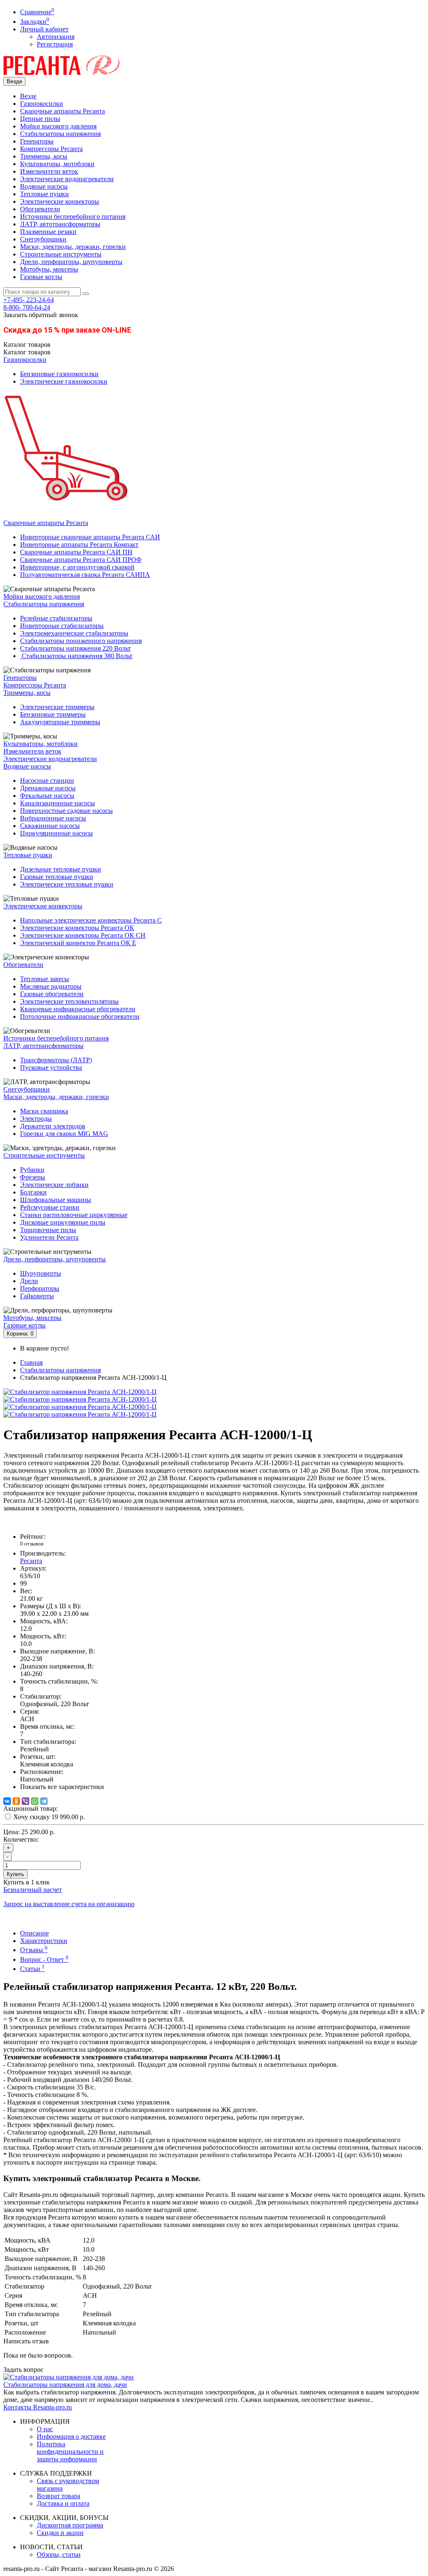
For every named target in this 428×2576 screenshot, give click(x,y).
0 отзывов (32, 1544)
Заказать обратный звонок (41, 315)
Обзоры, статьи (59, 2554)
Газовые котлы (41, 277)
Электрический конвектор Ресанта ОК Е (78, 943)
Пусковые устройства (51, 1068)
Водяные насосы (44, 186)
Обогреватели (40, 209)
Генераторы (37, 141)
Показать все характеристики (62, 1787)
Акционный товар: (31, 1808)
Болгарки (33, 1192)
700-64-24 (27, 307)
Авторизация (56, 37)
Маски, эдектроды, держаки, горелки (73, 247)
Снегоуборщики (43, 239)
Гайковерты (37, 1296)
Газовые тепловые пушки (57, 877)
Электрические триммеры (57, 707)
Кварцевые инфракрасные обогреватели (78, 1009)
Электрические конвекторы (60, 201)
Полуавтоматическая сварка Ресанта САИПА (85, 575)
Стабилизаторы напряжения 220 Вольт (75, 648)
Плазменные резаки (48, 232)
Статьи (32, 1969)
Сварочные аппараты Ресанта (62, 111)
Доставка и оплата (63, 2503)
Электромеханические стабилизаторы (74, 633)
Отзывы (34, 1950)
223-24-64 (29, 300)
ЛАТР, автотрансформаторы (60, 224)
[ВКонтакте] (7, 1801)
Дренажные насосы (48, 788)
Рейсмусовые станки (50, 1207)
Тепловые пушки (45, 194)
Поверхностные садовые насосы (66, 811)
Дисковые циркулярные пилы (63, 1222)
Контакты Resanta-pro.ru (38, 2407)
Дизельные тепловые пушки (61, 869)
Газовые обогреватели (52, 994)
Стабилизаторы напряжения (60, 134)
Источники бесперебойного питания (73, 217)
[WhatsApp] (35, 1801)
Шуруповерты (41, 1273)
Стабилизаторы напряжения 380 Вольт (76, 656)
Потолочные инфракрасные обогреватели (80, 1016)
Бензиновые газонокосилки (59, 374)
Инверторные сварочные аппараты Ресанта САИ (90, 537)
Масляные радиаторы (51, 986)
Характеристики (44, 1941)
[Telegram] (44, 1801)
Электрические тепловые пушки (67, 884)
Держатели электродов (53, 1126)
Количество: (21, 1839)
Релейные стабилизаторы (56, 618)
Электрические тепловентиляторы (69, 1001)
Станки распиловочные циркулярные (74, 1215)
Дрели (29, 1281)
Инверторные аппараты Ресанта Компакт (79, 545)
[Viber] (25, 1801)
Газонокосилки (42, 104)
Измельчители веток (49, 171)
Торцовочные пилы (48, 1230)
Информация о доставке (71, 2436)
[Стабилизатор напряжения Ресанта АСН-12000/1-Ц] (80, 1392)
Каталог (27, 352)
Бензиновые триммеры (53, 714)
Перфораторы (40, 1288)
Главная (31, 1362)
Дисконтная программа (70, 2525)
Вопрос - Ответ (44, 1960)
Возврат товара (59, 2496)
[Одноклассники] (16, 1801)
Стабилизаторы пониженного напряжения (81, 641)
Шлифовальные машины (56, 1200)
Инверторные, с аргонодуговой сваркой (77, 567)
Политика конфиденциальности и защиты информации (70, 2452)
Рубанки (32, 1170)
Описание (34, 1933)
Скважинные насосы (50, 826)
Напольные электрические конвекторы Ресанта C (91, 920)
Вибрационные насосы (53, 818)
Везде (28, 96)
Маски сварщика (44, 1111)
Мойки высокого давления (58, 126)
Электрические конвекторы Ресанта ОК (77, 928)
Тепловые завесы (45, 979)
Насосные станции (47, 780)
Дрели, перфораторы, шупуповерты (71, 262)
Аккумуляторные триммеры (60, 722)
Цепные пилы (40, 119)
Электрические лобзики (54, 1185)
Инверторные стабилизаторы (62, 626)
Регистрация (55, 44)
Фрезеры (33, 1177)
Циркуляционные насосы (56, 833)
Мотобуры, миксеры (49, 269)
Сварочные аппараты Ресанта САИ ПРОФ (81, 560)
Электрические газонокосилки (64, 381)
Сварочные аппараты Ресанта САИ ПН (76, 552)
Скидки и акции (60, 2533)
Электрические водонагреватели (67, 179)
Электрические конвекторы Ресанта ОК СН (83, 935)
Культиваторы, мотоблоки (57, 164)
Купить (15, 1874)
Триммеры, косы (44, 156)
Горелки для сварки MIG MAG (64, 1134)
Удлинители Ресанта (49, 1237)
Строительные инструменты (61, 254)
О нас (45, 2429)
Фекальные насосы (47, 796)
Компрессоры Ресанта (51, 149)
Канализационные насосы (57, 803)
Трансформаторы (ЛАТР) (56, 1060)
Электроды (36, 1119)
